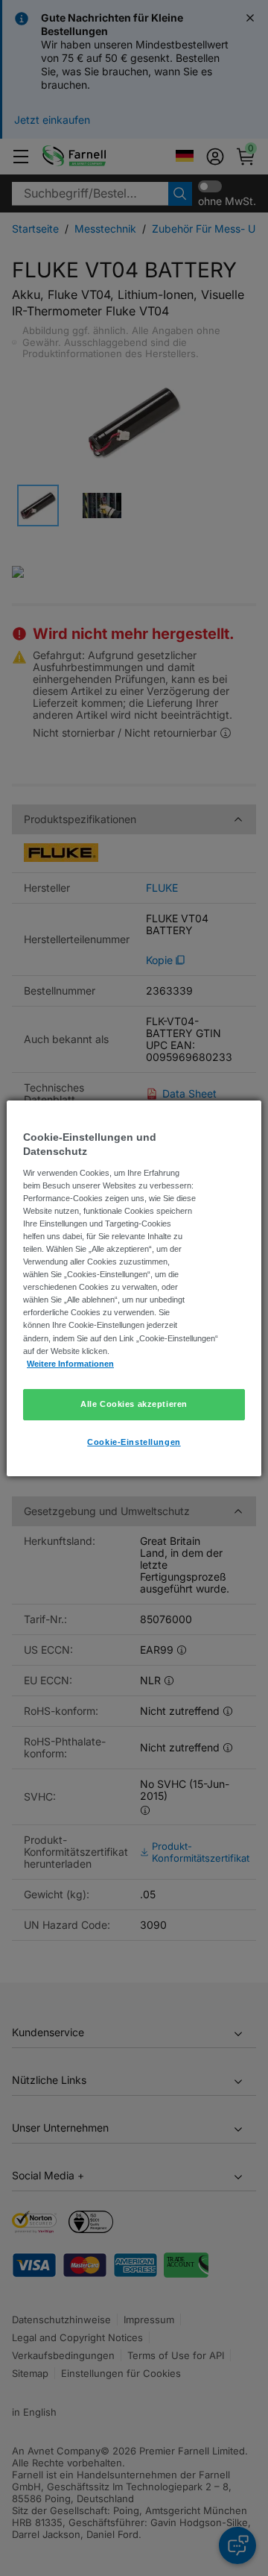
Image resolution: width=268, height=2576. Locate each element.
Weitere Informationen (70, 1364)
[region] (134, 1288)
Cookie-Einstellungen (134, 1442)
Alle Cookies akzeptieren (134, 1404)
